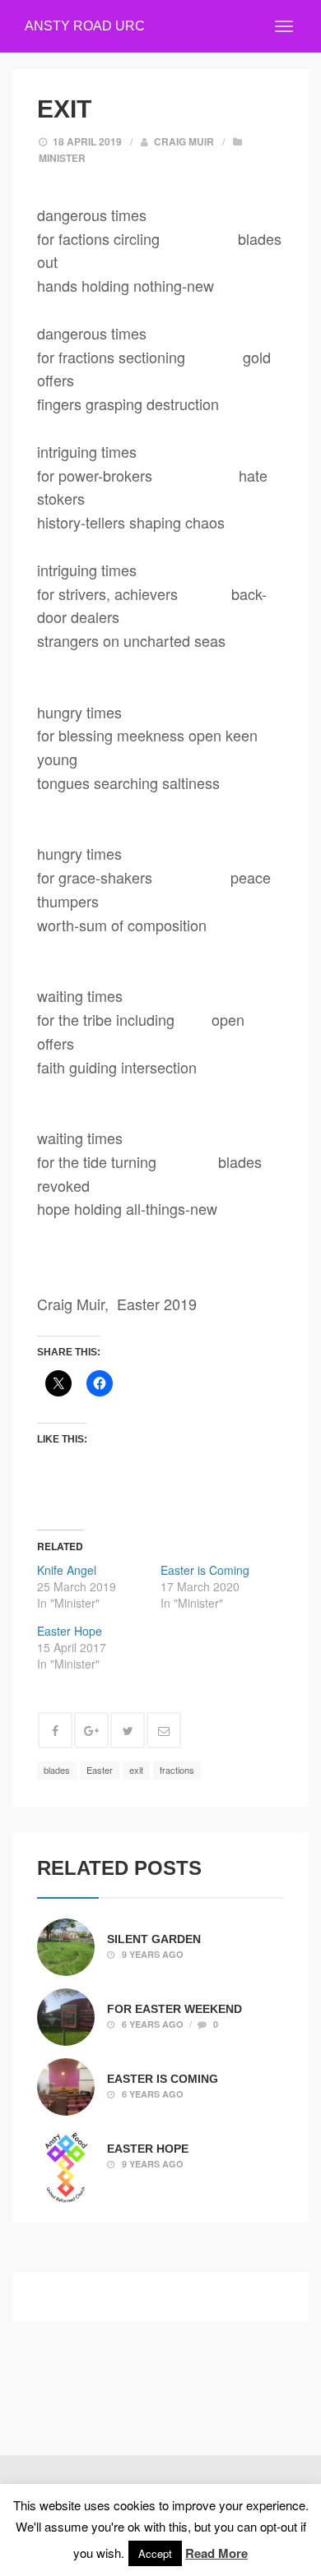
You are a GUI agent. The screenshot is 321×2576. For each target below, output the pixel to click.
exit (136, 1770)
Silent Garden (154, 1938)
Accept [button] (155, 2553)
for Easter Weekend (174, 2008)
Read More (216, 2553)
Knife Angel (67, 1570)
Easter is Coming (205, 1570)
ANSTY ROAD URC (85, 26)
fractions (177, 1770)
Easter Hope (70, 1631)
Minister (62, 158)
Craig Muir (184, 141)
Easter (100, 1770)
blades (57, 1770)
